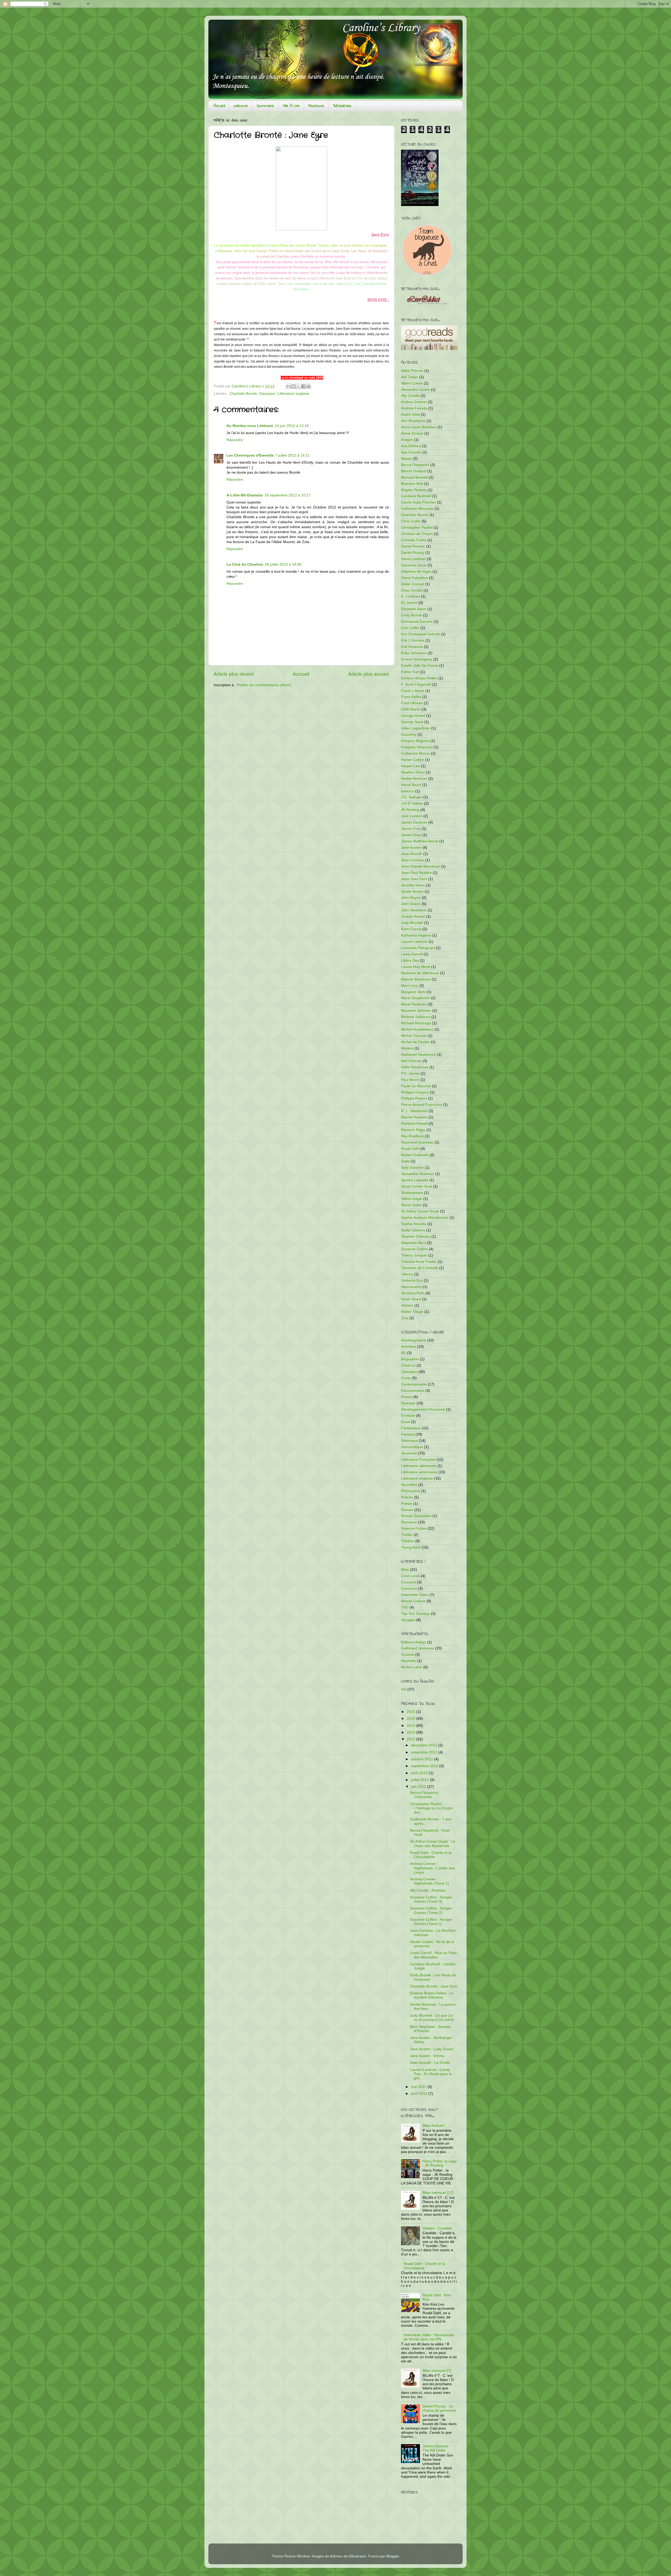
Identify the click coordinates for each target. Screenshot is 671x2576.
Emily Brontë (412, 615)
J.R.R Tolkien (412, 803)
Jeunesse (409, 1453)
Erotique (408, 1416)
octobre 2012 (423, 1759)
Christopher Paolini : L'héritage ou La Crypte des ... (431, 1808)
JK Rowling (410, 810)
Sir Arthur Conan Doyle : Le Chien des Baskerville (433, 1844)
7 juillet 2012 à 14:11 (292, 455)
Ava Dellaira (411, 446)
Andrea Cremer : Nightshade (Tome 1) (429, 1881)
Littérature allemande (419, 1466)
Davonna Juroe (414, 565)
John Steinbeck (414, 910)
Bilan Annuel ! (434, 2126)
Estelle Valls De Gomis (420, 666)
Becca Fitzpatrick (415, 465)
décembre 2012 (425, 1745)
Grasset (408, 1655)
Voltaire (407, 1305)
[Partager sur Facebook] (304, 386)
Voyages (408, 1620)
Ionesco (408, 791)
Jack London (412, 816)
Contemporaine (414, 1384)
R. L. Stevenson (414, 1111)
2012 (412, 1739)
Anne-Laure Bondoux (419, 427)
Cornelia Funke (414, 540)
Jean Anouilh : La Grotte (430, 2063)
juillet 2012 (420, 1780)
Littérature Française (418, 1460)
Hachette (408, 1661)
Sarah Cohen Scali (416, 1186)
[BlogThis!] (294, 386)
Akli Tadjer (410, 377)
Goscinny (409, 735)
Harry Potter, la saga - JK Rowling (440, 2163)
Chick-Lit (408, 1365)
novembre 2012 (425, 1752)
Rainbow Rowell (414, 1124)
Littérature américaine (419, 1472)
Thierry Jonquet (414, 1255)
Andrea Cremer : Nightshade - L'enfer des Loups (432, 1868)
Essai (405, 1422)
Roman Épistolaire (416, 1516)
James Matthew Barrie (420, 841)
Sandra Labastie (415, 1180)
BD (404, 1353)
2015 (412, 1719)
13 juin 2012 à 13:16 (292, 426)
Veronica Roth (413, 1293)
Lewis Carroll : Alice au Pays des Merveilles (433, 1955)
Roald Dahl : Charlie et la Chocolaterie (431, 1855)
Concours (409, 1589)
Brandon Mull (412, 484)
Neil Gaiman (411, 1061)
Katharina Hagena (416, 935)
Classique (267, 394)
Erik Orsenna (412, 647)
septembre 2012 (425, 1766)
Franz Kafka (411, 697)
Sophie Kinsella (414, 1224)
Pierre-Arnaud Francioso (421, 1105)
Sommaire (265, 106)
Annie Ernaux (412, 433)
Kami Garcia (411, 929)
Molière (407, 1048)
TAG (405, 1607)
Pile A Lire (291, 106)
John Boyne (411, 898)
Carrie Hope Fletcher (418, 502)
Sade (405, 1161)
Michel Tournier (414, 1036)
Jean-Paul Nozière (416, 873)
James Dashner (414, 822)
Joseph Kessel (413, 916)
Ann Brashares (413, 421)
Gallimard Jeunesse (418, 1648)
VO (404, 1689)
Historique (409, 1441)
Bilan (405, 1570)
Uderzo (407, 1274)
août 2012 (420, 1773)
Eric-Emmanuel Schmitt (420, 634)
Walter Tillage (412, 1312)
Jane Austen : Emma (427, 2056)
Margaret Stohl (413, 992)
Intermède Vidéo (415, 1595)
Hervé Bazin (411, 785)
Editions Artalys (414, 1642)
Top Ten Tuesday (415, 1614)
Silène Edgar (412, 1199)
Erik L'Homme (413, 640)
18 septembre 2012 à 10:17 (288, 495)
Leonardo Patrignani (418, 948)
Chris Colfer (411, 521)
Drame (407, 1397)
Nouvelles (409, 1485)
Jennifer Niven (413, 885)
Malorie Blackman (416, 979)
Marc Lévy (410, 986)
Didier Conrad (413, 584)
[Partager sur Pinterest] (309, 386)
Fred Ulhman (412, 703)
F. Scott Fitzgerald (416, 684)
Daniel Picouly (413, 553)
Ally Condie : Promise (428, 1890)
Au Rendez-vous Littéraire (250, 426)
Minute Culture (413, 1601)
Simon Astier (411, 1205)
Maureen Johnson (416, 1011)
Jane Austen (411, 848)
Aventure (408, 1347)
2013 (412, 1732)
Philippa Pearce (414, 1098)
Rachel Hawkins (414, 1117)
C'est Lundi (410, 1576)
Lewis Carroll (412, 954)
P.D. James (410, 1073)
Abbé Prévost (412, 371)
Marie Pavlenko (414, 1004)
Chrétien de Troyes (417, 534)
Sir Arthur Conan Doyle (420, 1211)
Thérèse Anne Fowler (419, 1262)
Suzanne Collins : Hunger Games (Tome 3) (431, 1899)
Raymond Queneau (417, 1142)
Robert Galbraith (415, 1155)
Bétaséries (342, 106)
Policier (407, 1497)
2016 (412, 1712)
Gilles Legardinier (416, 728)
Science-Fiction (414, 1528)
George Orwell (413, 716)
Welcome (241, 106)
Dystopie (408, 1403)
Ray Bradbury (412, 1136)
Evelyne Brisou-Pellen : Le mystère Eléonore (432, 1995)
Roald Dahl (410, 1149)
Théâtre (408, 1541)
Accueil (219, 106)
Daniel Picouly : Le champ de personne (439, 2408)
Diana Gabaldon (415, 578)
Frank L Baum (413, 691)
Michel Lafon (412, 1667)
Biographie (410, 1359)
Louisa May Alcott (416, 967)
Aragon (407, 440)
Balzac (407, 459)
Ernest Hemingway (417, 659)
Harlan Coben (413, 760)
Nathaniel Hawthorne (418, 1055)
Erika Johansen (414, 653)
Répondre (235, 440)
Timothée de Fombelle (420, 1268)
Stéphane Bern (413, 1243)
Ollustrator (357, 2556)
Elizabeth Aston (414, 609)
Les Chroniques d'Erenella (250, 455)
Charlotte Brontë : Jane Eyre (434, 1986)
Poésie (407, 1504)
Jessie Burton (412, 892)
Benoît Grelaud (414, 471)
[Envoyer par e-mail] (289, 386)
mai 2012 (419, 2087)
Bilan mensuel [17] (438, 2193)
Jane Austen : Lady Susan (432, 2049)
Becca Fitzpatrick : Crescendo (425, 1795)
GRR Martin (411, 709)
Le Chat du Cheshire (245, 564)
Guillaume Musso (415, 753)
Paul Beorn (410, 1080)
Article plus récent (234, 674)
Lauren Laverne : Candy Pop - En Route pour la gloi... (431, 2074)
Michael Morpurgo (416, 1023)
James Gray (411, 835)
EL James (409, 603)
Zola (405, 1318)
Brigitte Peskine (414, 490)
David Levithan (413, 559)
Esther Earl (410, 672)
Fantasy (408, 1434)
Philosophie (411, 1491)
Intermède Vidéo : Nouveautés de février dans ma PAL (429, 2337)
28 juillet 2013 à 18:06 (283, 564)
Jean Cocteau (413, 860)
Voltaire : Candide (437, 2228)
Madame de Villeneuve (420, 973)
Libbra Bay (410, 960)
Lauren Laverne (414, 942)
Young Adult (411, 1547)
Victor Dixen (411, 1299)
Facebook (316, 106)
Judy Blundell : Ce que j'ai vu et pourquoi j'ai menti (432, 2018)
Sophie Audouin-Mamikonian (425, 1218)
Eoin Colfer (410, 628)
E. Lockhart (410, 596)
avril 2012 (420, 2094)
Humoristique (412, 1447)
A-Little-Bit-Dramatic (245, 495)
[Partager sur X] (299, 386)
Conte (406, 1378)
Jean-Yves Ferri (414, 879)
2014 (412, 1726)
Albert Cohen (412, 383)
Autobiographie (414, 1340)
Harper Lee (410, 766)
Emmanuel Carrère (417, 622)
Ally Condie (410, 396)
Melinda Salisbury (416, 1017)
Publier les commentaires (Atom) (264, 685)
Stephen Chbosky (416, 1236)
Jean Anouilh (412, 854)
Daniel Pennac (413, 546)
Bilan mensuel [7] (437, 2371)
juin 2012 (419, 1787)
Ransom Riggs (413, 1130)
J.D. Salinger (412, 797)
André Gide (410, 415)
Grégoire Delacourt (417, 747)
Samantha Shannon (418, 1174)
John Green (411, 904)
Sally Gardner (412, 1168)
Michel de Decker (415, 1042)
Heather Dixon (413, 772)
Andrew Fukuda (414, 408)
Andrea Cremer (414, 402)
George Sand (412, 722)
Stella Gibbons (413, 1230)
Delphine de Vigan (416, 572)
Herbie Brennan (414, 779)
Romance (409, 1522)
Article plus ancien (369, 674)
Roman (407, 1510)
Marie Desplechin (415, 998)
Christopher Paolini (417, 527)
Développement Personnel (423, 1409)
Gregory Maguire (415, 741)
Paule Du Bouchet (416, 1086)
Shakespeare (412, 1193)
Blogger (393, 2556)
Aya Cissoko (411, 452)
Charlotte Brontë (243, 394)
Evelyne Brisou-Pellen (419, 678)
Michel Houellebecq (417, 1029)
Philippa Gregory (415, 1092)
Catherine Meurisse (417, 509)
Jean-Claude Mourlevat (420, 866)
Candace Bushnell (416, 496)
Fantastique (411, 1428)
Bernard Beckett (414, 477)
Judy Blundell (412, 923)
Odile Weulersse (415, 1067)
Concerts (408, 1582)
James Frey (411, 829)
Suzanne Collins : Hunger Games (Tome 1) (431, 1922)
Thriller (407, 1535)
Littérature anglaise (293, 394)
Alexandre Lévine (415, 390)
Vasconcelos (411, 1287)
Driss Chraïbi (412, 590)
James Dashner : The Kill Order (437, 2448)
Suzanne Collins (414, 1249)
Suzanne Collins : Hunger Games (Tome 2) (431, 1910)
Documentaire (413, 1391)
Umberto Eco (412, 1281)
